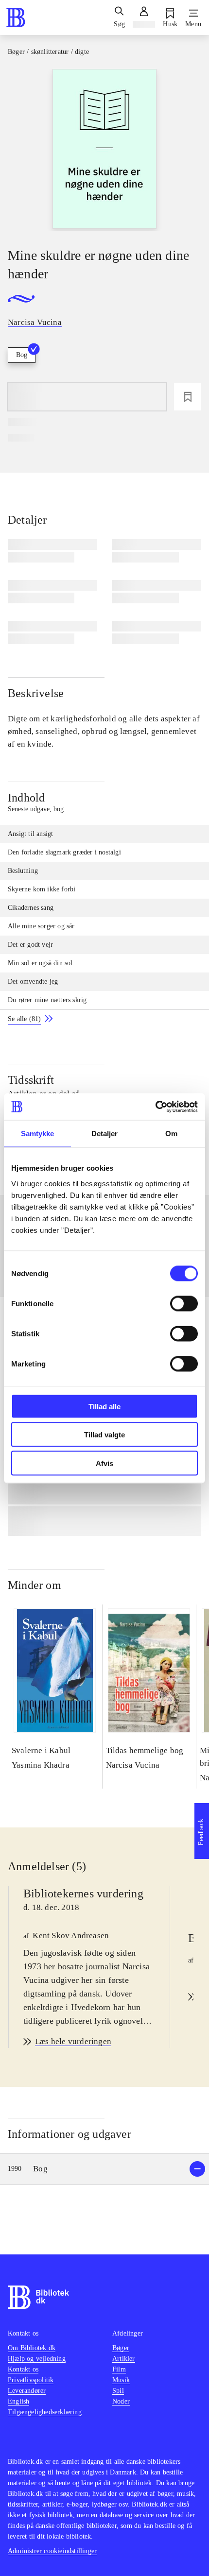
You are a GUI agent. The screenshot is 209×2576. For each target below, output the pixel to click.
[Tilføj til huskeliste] (188, 397)
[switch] (184, 1303)
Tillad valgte (104, 1435)
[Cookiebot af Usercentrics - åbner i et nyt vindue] (155, 1107)
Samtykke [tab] (38, 1134)
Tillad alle (104, 1406)
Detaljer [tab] (105, 1134)
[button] (104, 2169)
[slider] (104, 150)
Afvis (104, 1463)
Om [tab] (171, 1134)
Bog (22, 355)
